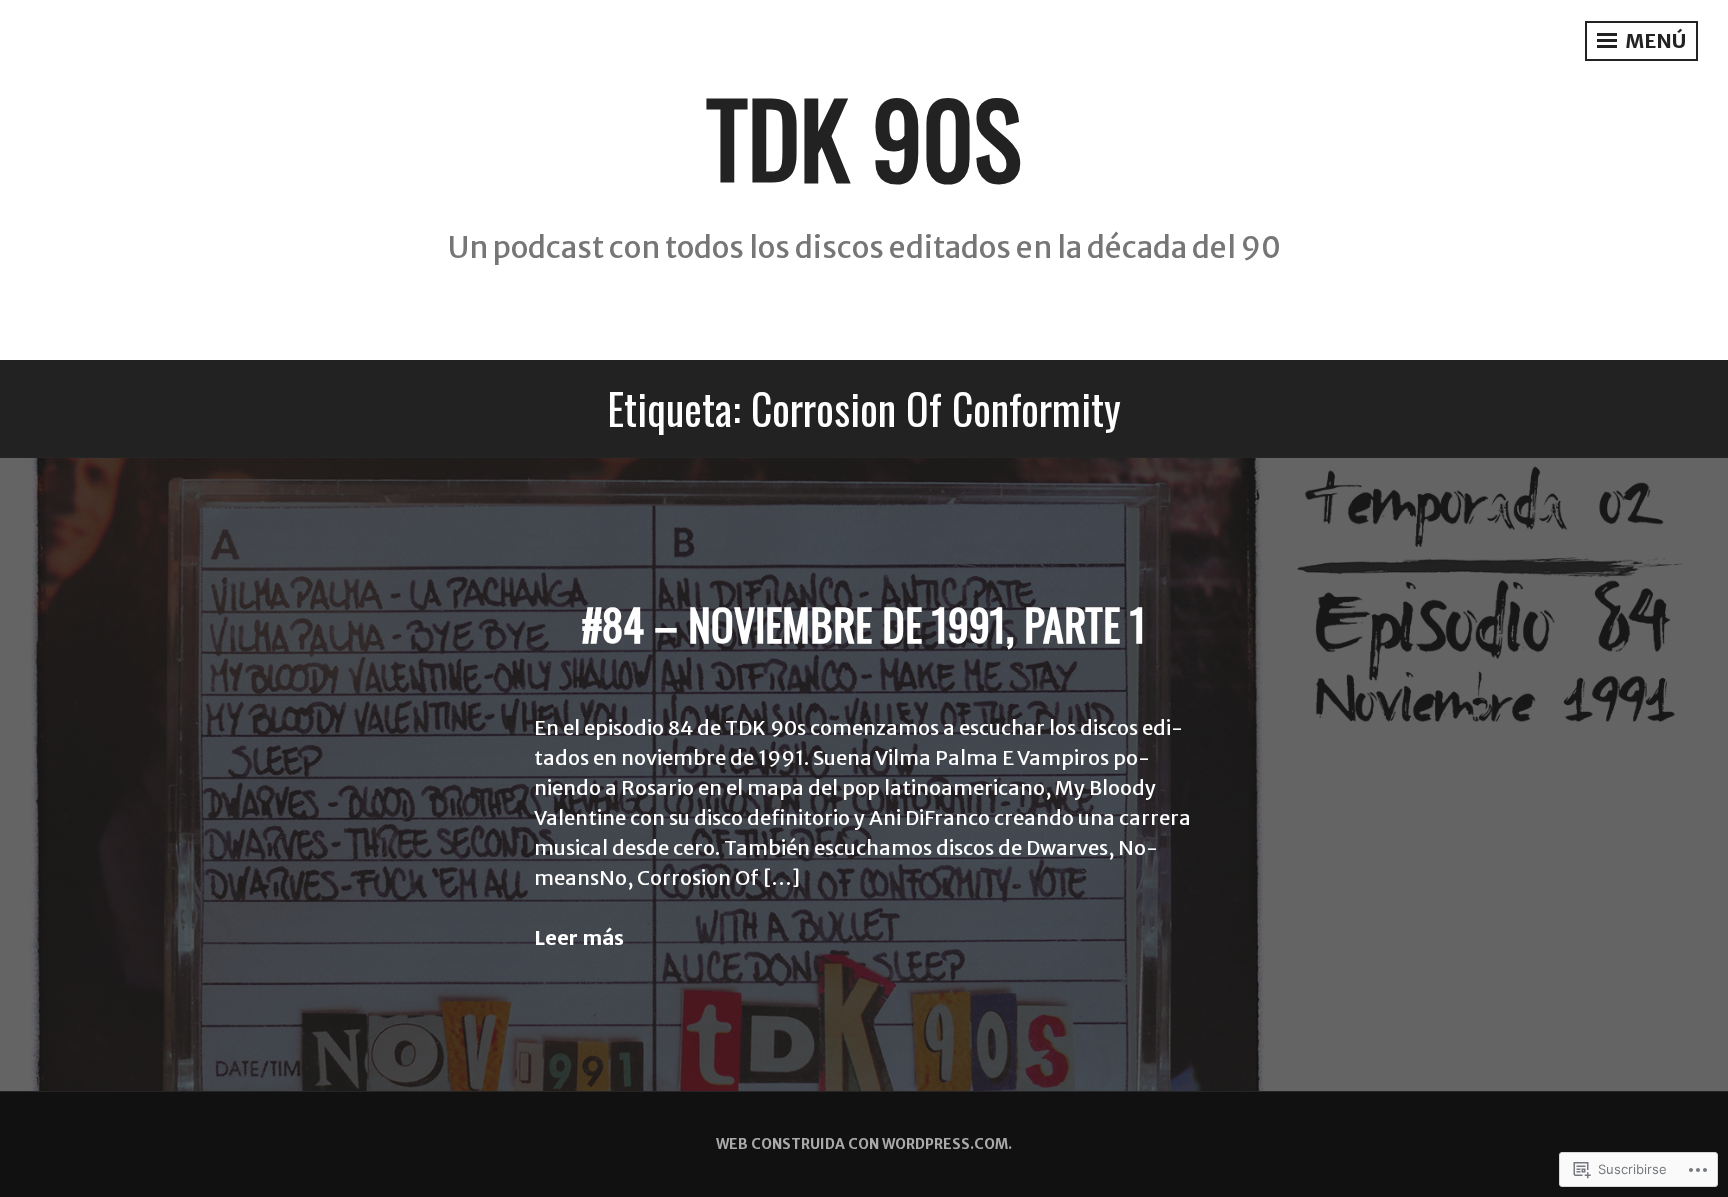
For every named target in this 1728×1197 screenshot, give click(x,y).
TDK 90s (864, 137)
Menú (1653, 40)
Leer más (579, 937)
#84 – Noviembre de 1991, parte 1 (864, 624)
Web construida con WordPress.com (862, 1144)
